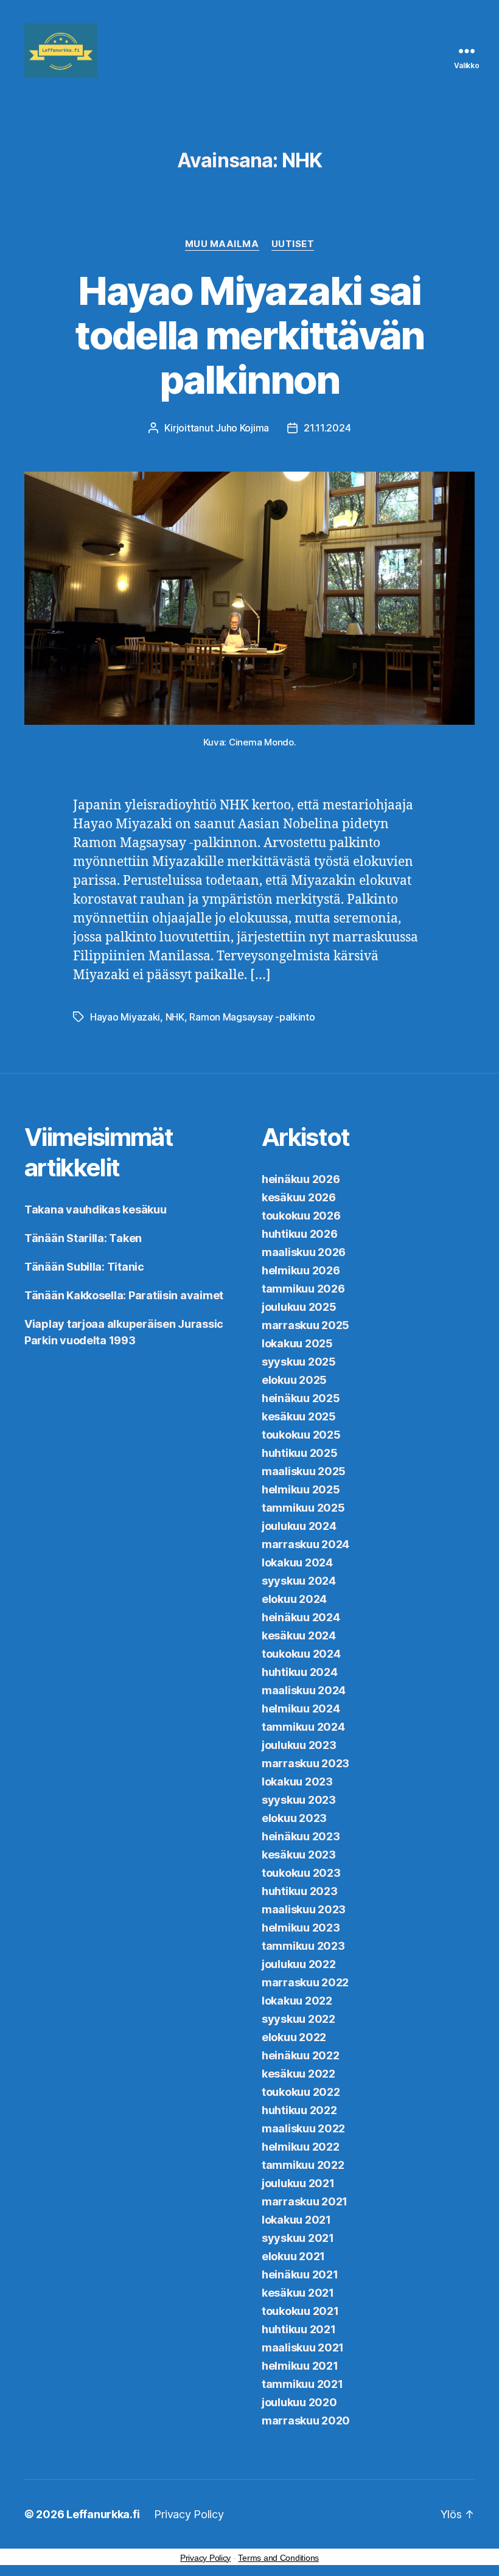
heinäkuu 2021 (300, 2274)
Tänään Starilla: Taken (83, 1238)
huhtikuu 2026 (300, 1234)
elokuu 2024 (294, 1599)
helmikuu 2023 (301, 1928)
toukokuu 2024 (301, 1654)
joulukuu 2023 (299, 1745)
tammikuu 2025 (303, 1508)
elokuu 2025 (294, 1380)
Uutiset (293, 244)
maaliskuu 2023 (304, 1909)
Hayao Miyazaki (125, 1017)
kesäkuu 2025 (299, 1416)
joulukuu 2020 (299, 2402)
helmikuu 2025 (301, 1489)
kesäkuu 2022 (298, 2074)
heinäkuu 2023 (301, 1836)
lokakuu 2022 (297, 2001)
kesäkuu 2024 (299, 1635)
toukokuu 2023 (301, 1873)
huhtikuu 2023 (300, 1891)
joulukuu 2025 (299, 1307)
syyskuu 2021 (298, 2238)
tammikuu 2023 (303, 1946)
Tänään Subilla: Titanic (84, 1267)
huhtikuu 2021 (299, 2329)
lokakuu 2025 (297, 1343)
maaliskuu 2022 (303, 2128)
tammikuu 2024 (303, 1727)
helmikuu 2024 (301, 1709)
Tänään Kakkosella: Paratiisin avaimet (124, 1295)
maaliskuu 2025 (304, 1471)
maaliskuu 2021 (303, 2347)
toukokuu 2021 (300, 2311)
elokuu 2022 (294, 2037)
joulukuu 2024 (299, 1526)
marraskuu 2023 (305, 1763)
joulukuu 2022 (299, 1964)
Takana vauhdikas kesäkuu (96, 1209)
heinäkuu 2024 (301, 1617)
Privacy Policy (189, 2514)
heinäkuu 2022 (301, 2055)
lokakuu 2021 (296, 2220)
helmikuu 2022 (301, 2147)
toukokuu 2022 (301, 2092)
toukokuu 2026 (301, 1216)
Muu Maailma (222, 244)
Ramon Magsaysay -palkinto (252, 1017)
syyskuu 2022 (298, 2019)
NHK (175, 1017)
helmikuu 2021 (300, 2366)
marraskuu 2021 (305, 2201)
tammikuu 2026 (303, 1289)
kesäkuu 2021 (298, 2293)
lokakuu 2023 (297, 1782)
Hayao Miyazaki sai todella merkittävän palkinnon (249, 335)
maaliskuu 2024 (304, 1690)
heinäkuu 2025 (301, 1398)
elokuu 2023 (294, 1818)
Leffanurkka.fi (103, 2514)
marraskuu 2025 (305, 1325)
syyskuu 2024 (299, 1581)
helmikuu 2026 (301, 1270)
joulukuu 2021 (298, 2183)
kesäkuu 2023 (299, 1855)
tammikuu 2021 (302, 2384)
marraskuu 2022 (305, 1982)
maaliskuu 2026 (304, 1252)
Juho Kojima (242, 428)
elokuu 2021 (293, 2256)
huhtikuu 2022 (299, 2110)
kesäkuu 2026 (299, 1197)
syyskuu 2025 (299, 1362)
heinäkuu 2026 (301, 1179)
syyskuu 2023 (299, 1800)
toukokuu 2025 (301, 1435)
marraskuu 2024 (305, 1544)
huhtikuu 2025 (300, 1453)
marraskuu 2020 (306, 2421)
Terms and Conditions (278, 2558)
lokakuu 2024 (297, 1562)
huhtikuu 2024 (300, 1672)
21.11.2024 (327, 428)
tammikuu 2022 (303, 2165)
